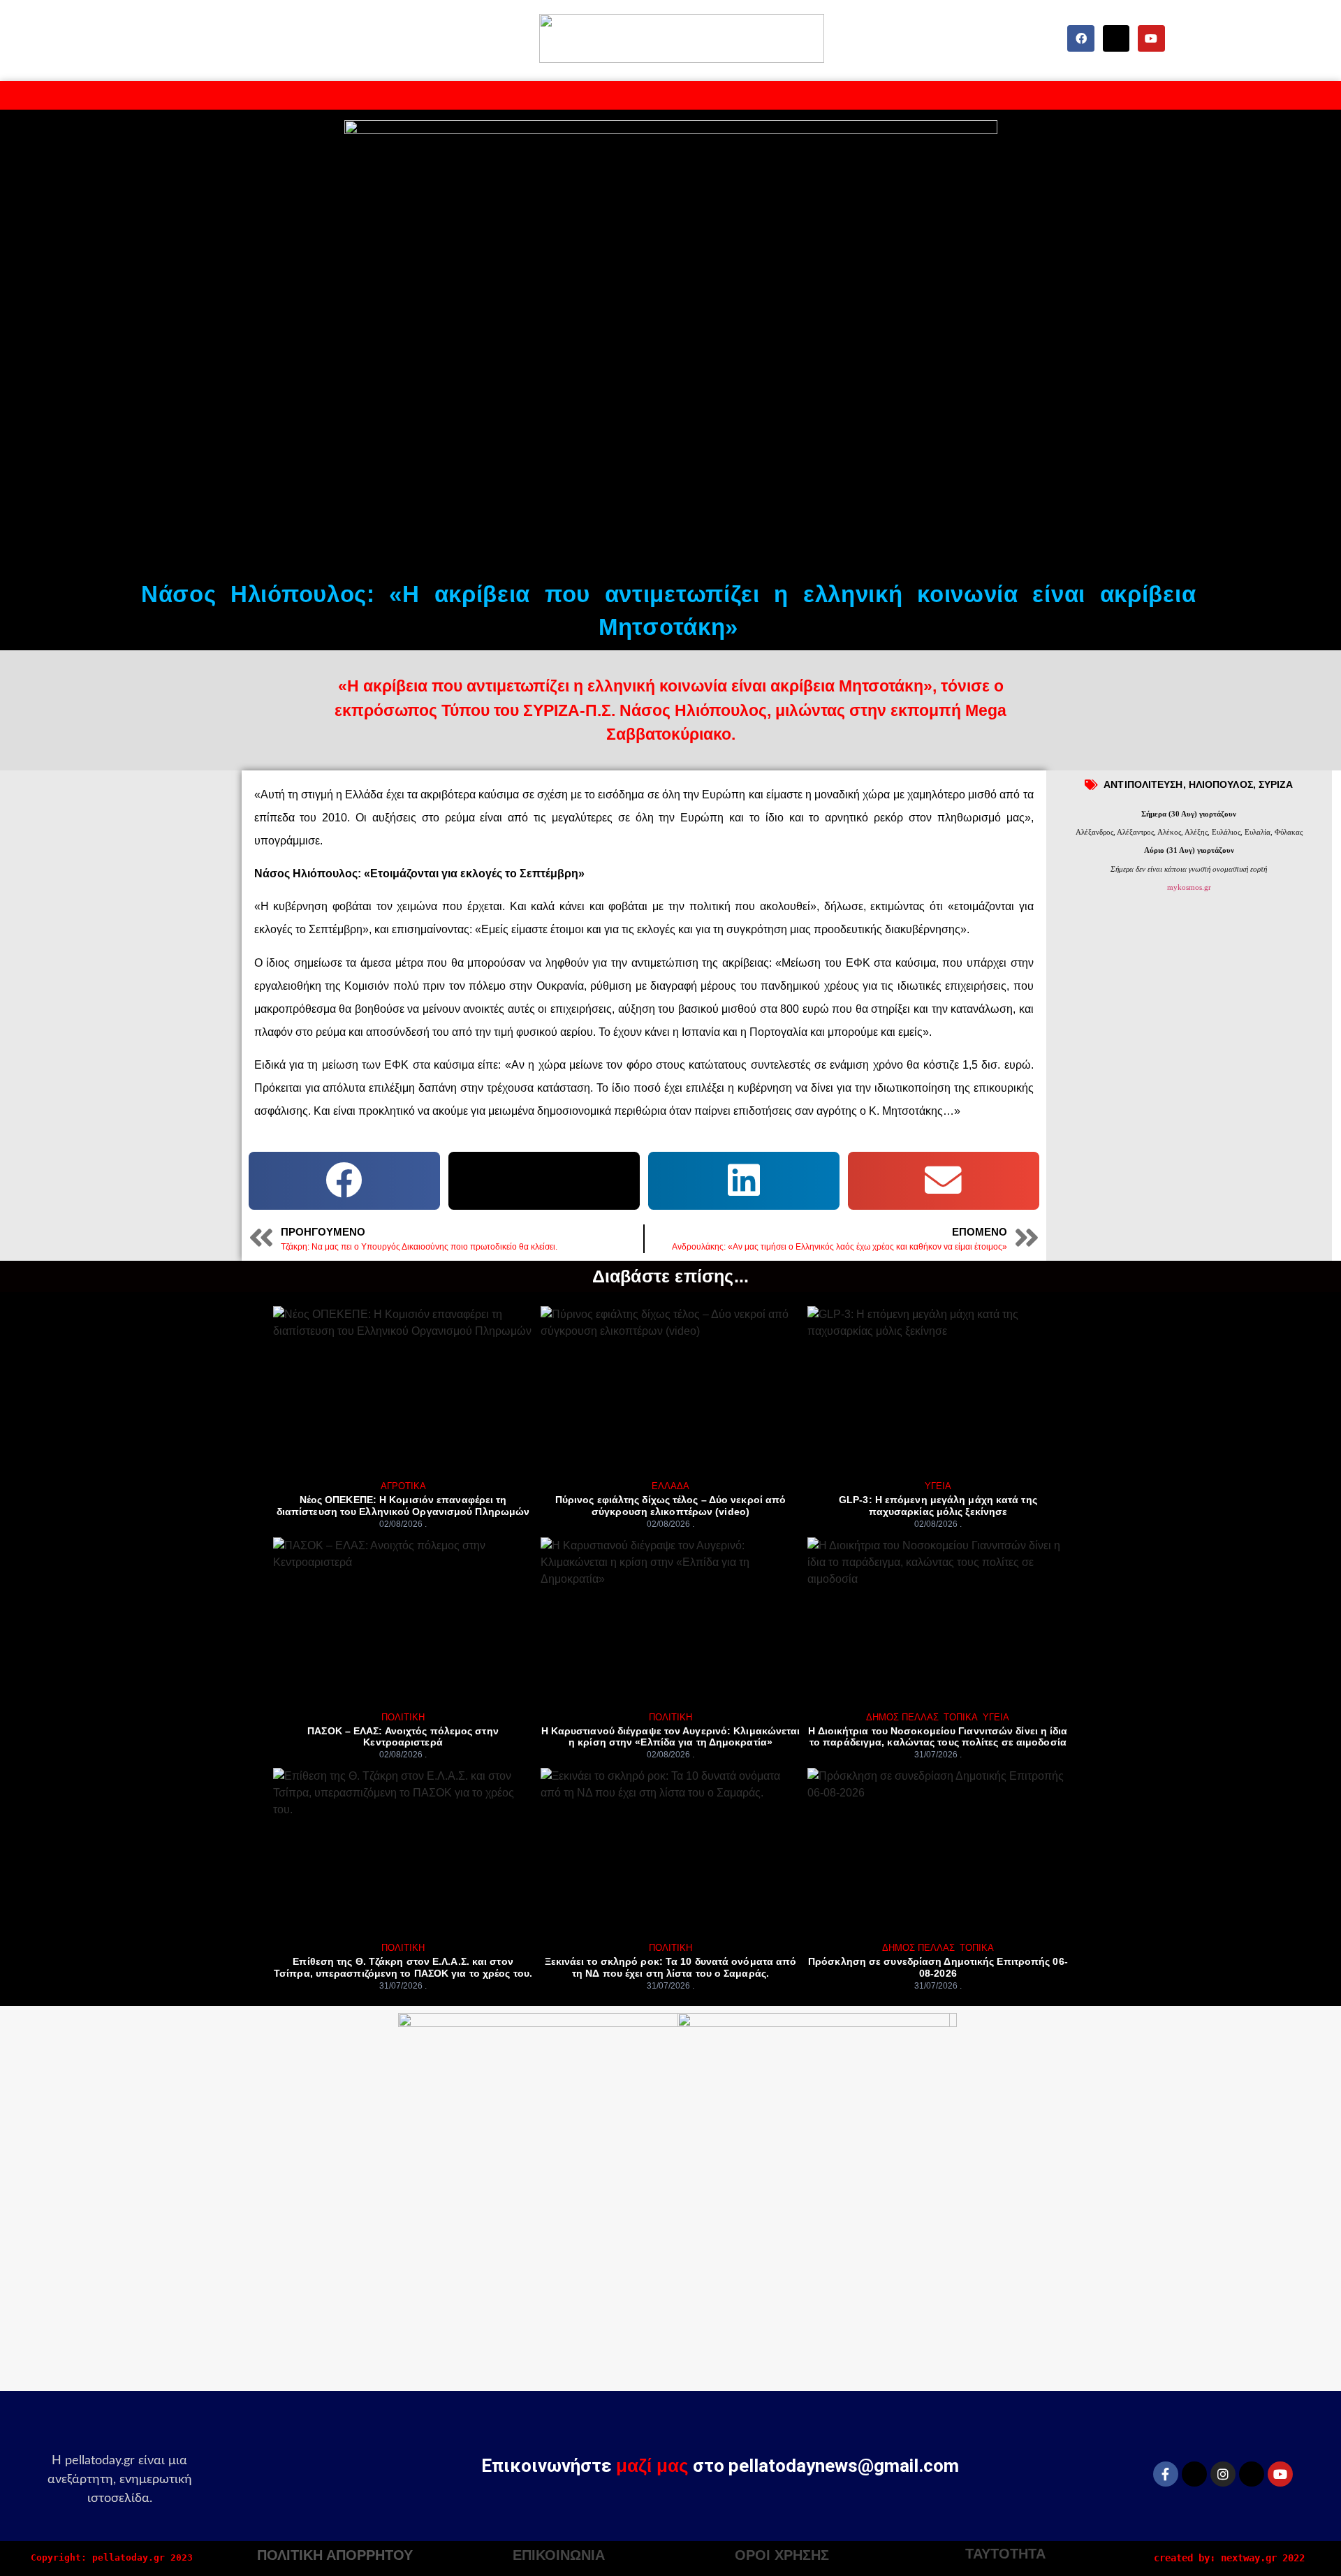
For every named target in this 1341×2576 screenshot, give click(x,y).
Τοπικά (961, 1717)
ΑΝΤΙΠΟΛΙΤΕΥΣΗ (1143, 784)
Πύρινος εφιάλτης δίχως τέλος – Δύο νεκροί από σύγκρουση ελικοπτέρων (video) (671, 1506)
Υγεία (938, 1486)
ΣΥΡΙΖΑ (1276, 784)
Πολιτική (403, 1717)
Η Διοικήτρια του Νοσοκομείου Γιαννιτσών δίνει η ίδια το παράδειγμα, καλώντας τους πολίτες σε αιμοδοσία (938, 1737)
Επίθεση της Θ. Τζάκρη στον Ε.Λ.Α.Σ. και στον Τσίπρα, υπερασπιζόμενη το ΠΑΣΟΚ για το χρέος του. (403, 1967)
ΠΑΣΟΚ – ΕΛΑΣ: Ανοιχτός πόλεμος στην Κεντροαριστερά (403, 1737)
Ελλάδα (670, 1486)
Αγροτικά (403, 1486)
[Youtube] (1151, 38)
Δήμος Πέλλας (902, 1717)
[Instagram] (1223, 2474)
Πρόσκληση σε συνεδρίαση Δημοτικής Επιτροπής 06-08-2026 (938, 1967)
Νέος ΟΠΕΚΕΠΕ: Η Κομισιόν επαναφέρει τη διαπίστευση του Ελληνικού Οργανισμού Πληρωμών (403, 1506)
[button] (344, 1181)
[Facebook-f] (1166, 2474)
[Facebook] (1080, 38)
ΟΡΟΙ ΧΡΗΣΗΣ (782, 2555)
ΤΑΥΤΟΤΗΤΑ (1005, 2554)
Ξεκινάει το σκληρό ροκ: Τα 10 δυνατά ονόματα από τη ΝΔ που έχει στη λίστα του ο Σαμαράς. (671, 1967)
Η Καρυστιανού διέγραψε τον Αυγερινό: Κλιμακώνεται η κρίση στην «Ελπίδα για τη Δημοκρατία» (671, 1737)
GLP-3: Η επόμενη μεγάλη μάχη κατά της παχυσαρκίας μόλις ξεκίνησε (938, 1506)
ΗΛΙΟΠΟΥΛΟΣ (1221, 784)
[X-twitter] (1116, 38)
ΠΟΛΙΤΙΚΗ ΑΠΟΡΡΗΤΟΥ (335, 2555)
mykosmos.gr (1189, 887)
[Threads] (1252, 2474)
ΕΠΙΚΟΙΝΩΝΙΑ (559, 2555)
